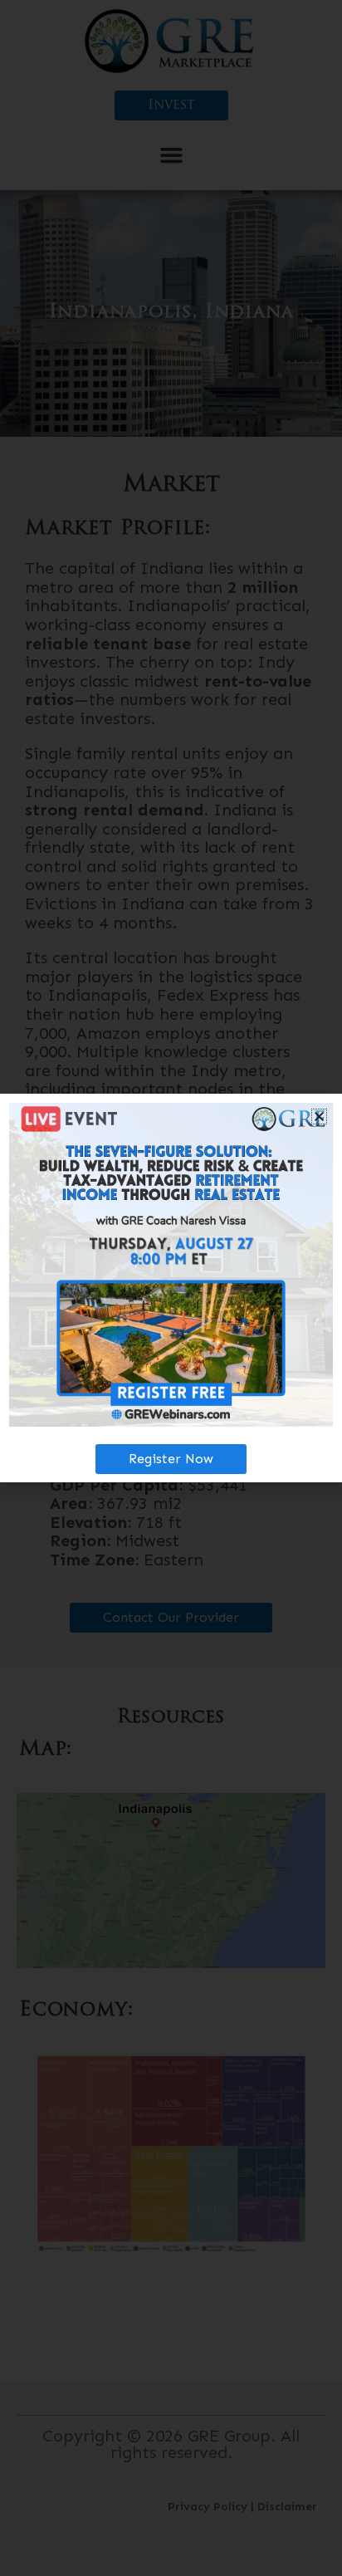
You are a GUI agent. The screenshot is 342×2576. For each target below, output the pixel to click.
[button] (319, 1117)
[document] (171, 1288)
